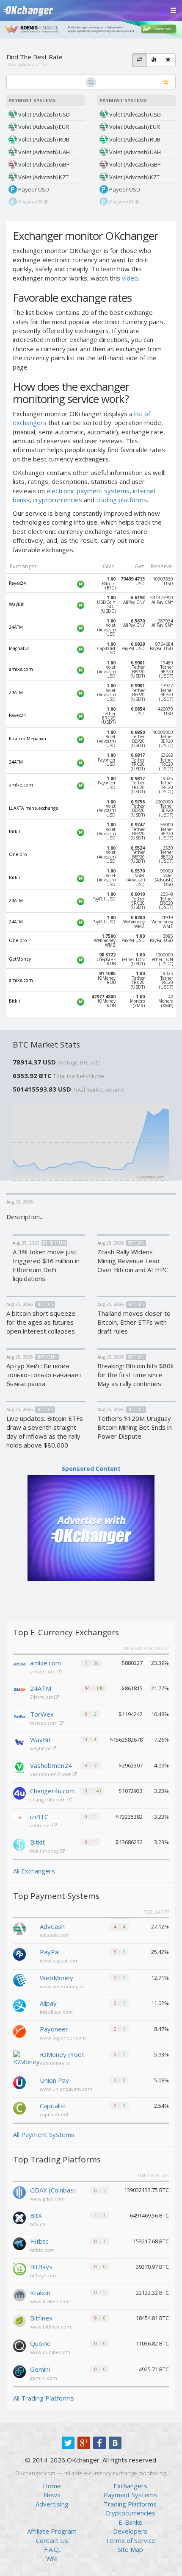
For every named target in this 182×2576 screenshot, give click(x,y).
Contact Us (52, 2540)
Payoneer (54, 2029)
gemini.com (44, 2378)
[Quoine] (19, 2345)
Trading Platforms (130, 2504)
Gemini (40, 2369)
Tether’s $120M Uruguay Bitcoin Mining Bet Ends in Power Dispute (135, 1427)
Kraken (40, 2293)
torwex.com (44, 1723)
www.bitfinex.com (51, 2327)
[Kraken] (19, 2294)
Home (52, 2486)
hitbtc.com (42, 2250)
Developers (130, 2531)
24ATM (41, 1688)
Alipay (48, 2003)
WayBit (40, 1740)
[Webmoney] (19, 1979)
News (52, 2495)
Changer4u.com (52, 1791)
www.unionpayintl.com (66, 2089)
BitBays (41, 2267)
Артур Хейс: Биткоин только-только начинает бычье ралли (44, 1375)
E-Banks (130, 2522)
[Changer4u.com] (19, 1793)
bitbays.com (44, 2275)
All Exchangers (34, 1871)
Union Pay (54, 2080)
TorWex (42, 1714)
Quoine (40, 2343)
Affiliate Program (52, 2531)
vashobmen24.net (51, 1774)
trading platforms (121, 500)
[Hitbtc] (19, 2243)
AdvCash (52, 1926)
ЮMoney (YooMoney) (63, 2054)
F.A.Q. (52, 2549)
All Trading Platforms (44, 2398)
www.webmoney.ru (62, 1986)
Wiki (52, 2558)
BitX (36, 2215)
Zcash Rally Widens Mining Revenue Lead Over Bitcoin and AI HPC (133, 1261)
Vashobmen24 (51, 1765)
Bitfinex (41, 2318)
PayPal (50, 1952)
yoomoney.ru (55, 2063)
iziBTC (39, 1817)
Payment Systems (130, 2495)
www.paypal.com (59, 1960)
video (130, 278)
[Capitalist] (19, 2107)
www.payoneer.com (63, 2038)
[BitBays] (19, 2268)
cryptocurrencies (58, 500)
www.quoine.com (50, 2352)
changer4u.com (48, 1799)
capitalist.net (54, 2114)
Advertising (52, 2504)
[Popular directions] (154, 60)
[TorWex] (19, 1717)
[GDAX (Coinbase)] (19, 2192)
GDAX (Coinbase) (53, 2190)
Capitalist (53, 2106)
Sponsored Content (91, 1469)
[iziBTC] (19, 1819)
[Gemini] (19, 2371)
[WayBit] (19, 1742)
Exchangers (130, 2486)
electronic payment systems (88, 491)
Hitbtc (39, 2241)
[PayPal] (19, 1954)
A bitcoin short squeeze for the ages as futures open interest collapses (41, 1322)
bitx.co (38, 2224)
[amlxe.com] (19, 1665)
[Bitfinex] (19, 2320)
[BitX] (19, 2217)
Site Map (130, 2549)
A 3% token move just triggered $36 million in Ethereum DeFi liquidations (46, 1265)
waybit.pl (41, 1748)
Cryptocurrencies (130, 2513)
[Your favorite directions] (168, 60)
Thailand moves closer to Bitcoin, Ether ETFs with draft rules (134, 1322)
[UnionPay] (19, 2082)
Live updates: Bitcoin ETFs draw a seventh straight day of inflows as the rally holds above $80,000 (45, 1432)
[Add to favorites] (166, 82)
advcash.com (55, 1935)
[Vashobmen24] (19, 1768)
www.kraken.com (50, 2301)
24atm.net (42, 1697)
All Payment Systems (44, 2134)
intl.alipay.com (56, 2012)
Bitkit (37, 1842)
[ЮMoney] (26, 2058)
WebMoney (57, 1978)
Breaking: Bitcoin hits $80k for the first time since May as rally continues (135, 1375)
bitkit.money (45, 1851)
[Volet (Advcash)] (19, 1928)
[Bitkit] (19, 1845)
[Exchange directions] (139, 60)
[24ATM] (19, 1691)
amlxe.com (45, 1663)
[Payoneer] (19, 2031)
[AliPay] (19, 2005)
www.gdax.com (47, 2199)
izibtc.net (41, 1825)
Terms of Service (130, 2540)
